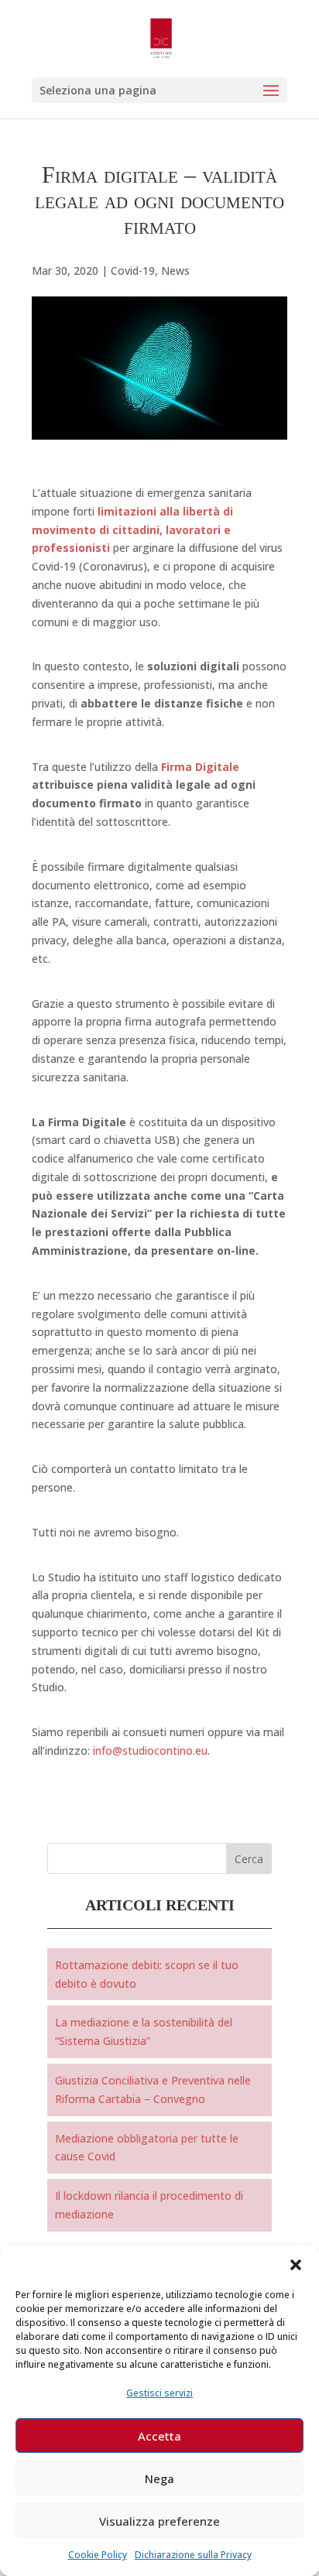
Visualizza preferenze (159, 2521)
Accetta (159, 2436)
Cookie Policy (98, 2555)
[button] (296, 2265)
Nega (159, 2478)
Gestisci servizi (159, 2393)
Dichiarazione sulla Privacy (193, 2555)
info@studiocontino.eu (150, 1750)
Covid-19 (133, 271)
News (175, 271)
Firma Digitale (200, 767)
